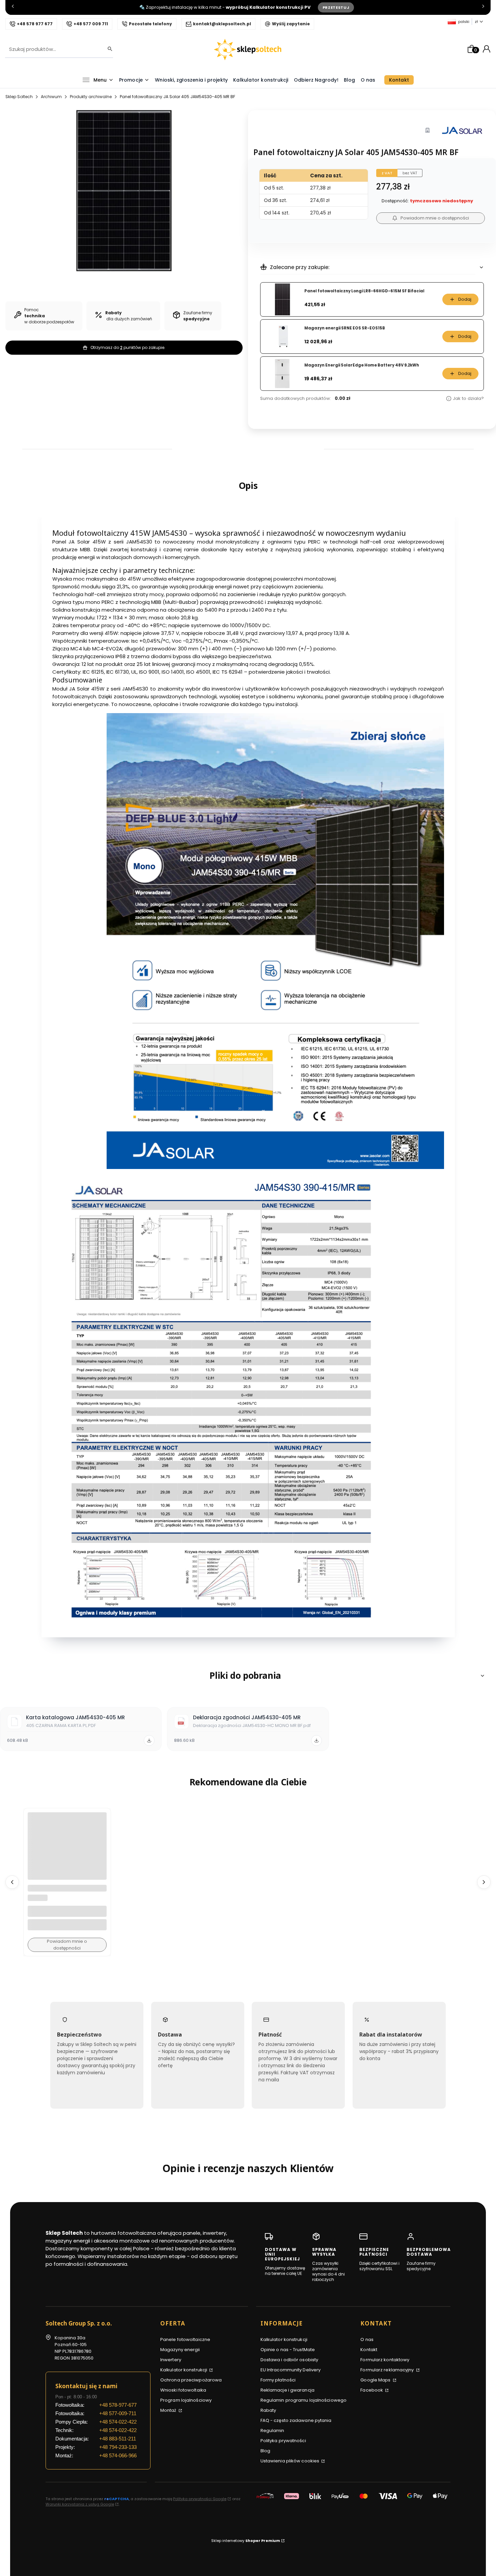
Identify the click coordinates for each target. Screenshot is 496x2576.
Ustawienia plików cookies (291, 2461)
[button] (248, 1676)
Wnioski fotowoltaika (183, 2390)
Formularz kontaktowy (385, 2360)
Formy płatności (278, 2380)
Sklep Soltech (19, 97)
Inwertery (171, 2360)
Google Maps (376, 2380)
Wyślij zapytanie (291, 24)
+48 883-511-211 (118, 2439)
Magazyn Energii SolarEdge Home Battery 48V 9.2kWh (362, 365)
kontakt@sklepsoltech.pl (222, 24)
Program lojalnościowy (186, 2400)
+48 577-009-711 (118, 2413)
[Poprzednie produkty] (12, 1882)
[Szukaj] (108, 49)
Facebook (372, 2390)
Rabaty (268, 2410)
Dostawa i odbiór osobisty (290, 2360)
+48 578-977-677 (118, 2405)
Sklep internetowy (246, 2541)
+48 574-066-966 (118, 2455)
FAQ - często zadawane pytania (296, 2420)
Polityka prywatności (283, 2441)
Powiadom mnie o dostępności (435, 218)
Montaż (169, 2410)
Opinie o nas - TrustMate (288, 2350)
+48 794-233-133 (118, 2447)
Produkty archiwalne (91, 97)
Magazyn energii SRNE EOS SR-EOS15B (345, 328)
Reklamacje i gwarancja (287, 2390)
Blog (265, 2451)
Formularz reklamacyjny (388, 2370)
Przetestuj (336, 7)
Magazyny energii (180, 2350)
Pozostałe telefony (150, 24)
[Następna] (483, 8)
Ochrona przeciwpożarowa (191, 2380)
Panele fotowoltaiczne (185, 2339)
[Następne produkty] (484, 1882)
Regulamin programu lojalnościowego (304, 2400)
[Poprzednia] (13, 8)
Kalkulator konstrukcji (184, 2370)
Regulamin (272, 2431)
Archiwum (51, 97)
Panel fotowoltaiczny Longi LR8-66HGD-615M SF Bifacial (364, 291)
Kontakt (369, 2350)
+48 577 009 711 (91, 24)
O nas (367, 2339)
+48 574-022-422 (118, 2422)
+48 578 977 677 (35, 24)
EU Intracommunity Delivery (291, 2370)
